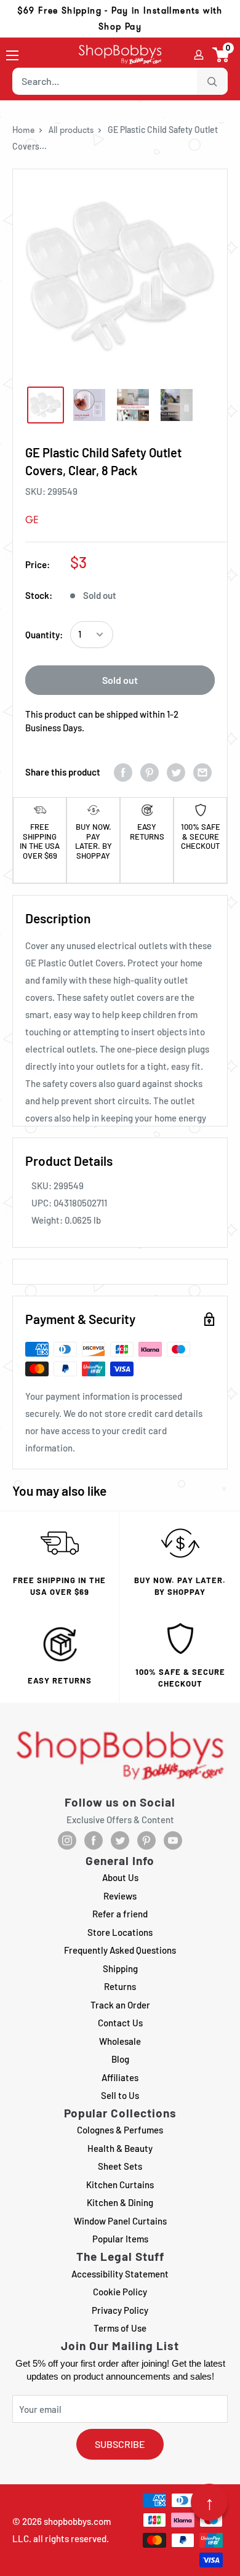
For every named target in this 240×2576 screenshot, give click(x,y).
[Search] (212, 81)
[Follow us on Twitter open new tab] (120, 1840)
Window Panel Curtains (120, 2221)
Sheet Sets (120, 2166)
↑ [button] (210, 2502)
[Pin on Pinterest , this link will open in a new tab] (150, 772)
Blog (120, 2059)
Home (23, 130)
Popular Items (120, 2239)
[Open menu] (12, 55)
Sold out (120, 680)
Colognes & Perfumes (120, 2130)
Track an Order (120, 2005)
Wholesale (120, 2041)
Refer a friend (120, 1914)
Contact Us (120, 2023)
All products (71, 130)
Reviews (120, 1896)
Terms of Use (120, 2328)
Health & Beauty (120, 2148)
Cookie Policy (120, 2292)
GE (32, 520)
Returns (120, 1986)
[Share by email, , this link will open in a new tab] (202, 772)
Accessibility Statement (120, 2274)
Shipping (120, 1968)
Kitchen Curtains (120, 2185)
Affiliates (120, 2077)
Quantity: (44, 635)
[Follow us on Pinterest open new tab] (146, 1840)
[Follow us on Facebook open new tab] (94, 1840)
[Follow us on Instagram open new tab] (67, 1840)
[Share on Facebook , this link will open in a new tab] (123, 772)
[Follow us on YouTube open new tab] (173, 1840)
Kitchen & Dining (120, 2202)
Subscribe (120, 2444)
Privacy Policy (120, 2310)
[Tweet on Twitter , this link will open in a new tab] (176, 772)
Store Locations (120, 1932)
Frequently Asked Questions (120, 1950)
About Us (120, 1877)
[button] (221, 55)
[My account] (199, 55)
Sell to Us (120, 2095)
